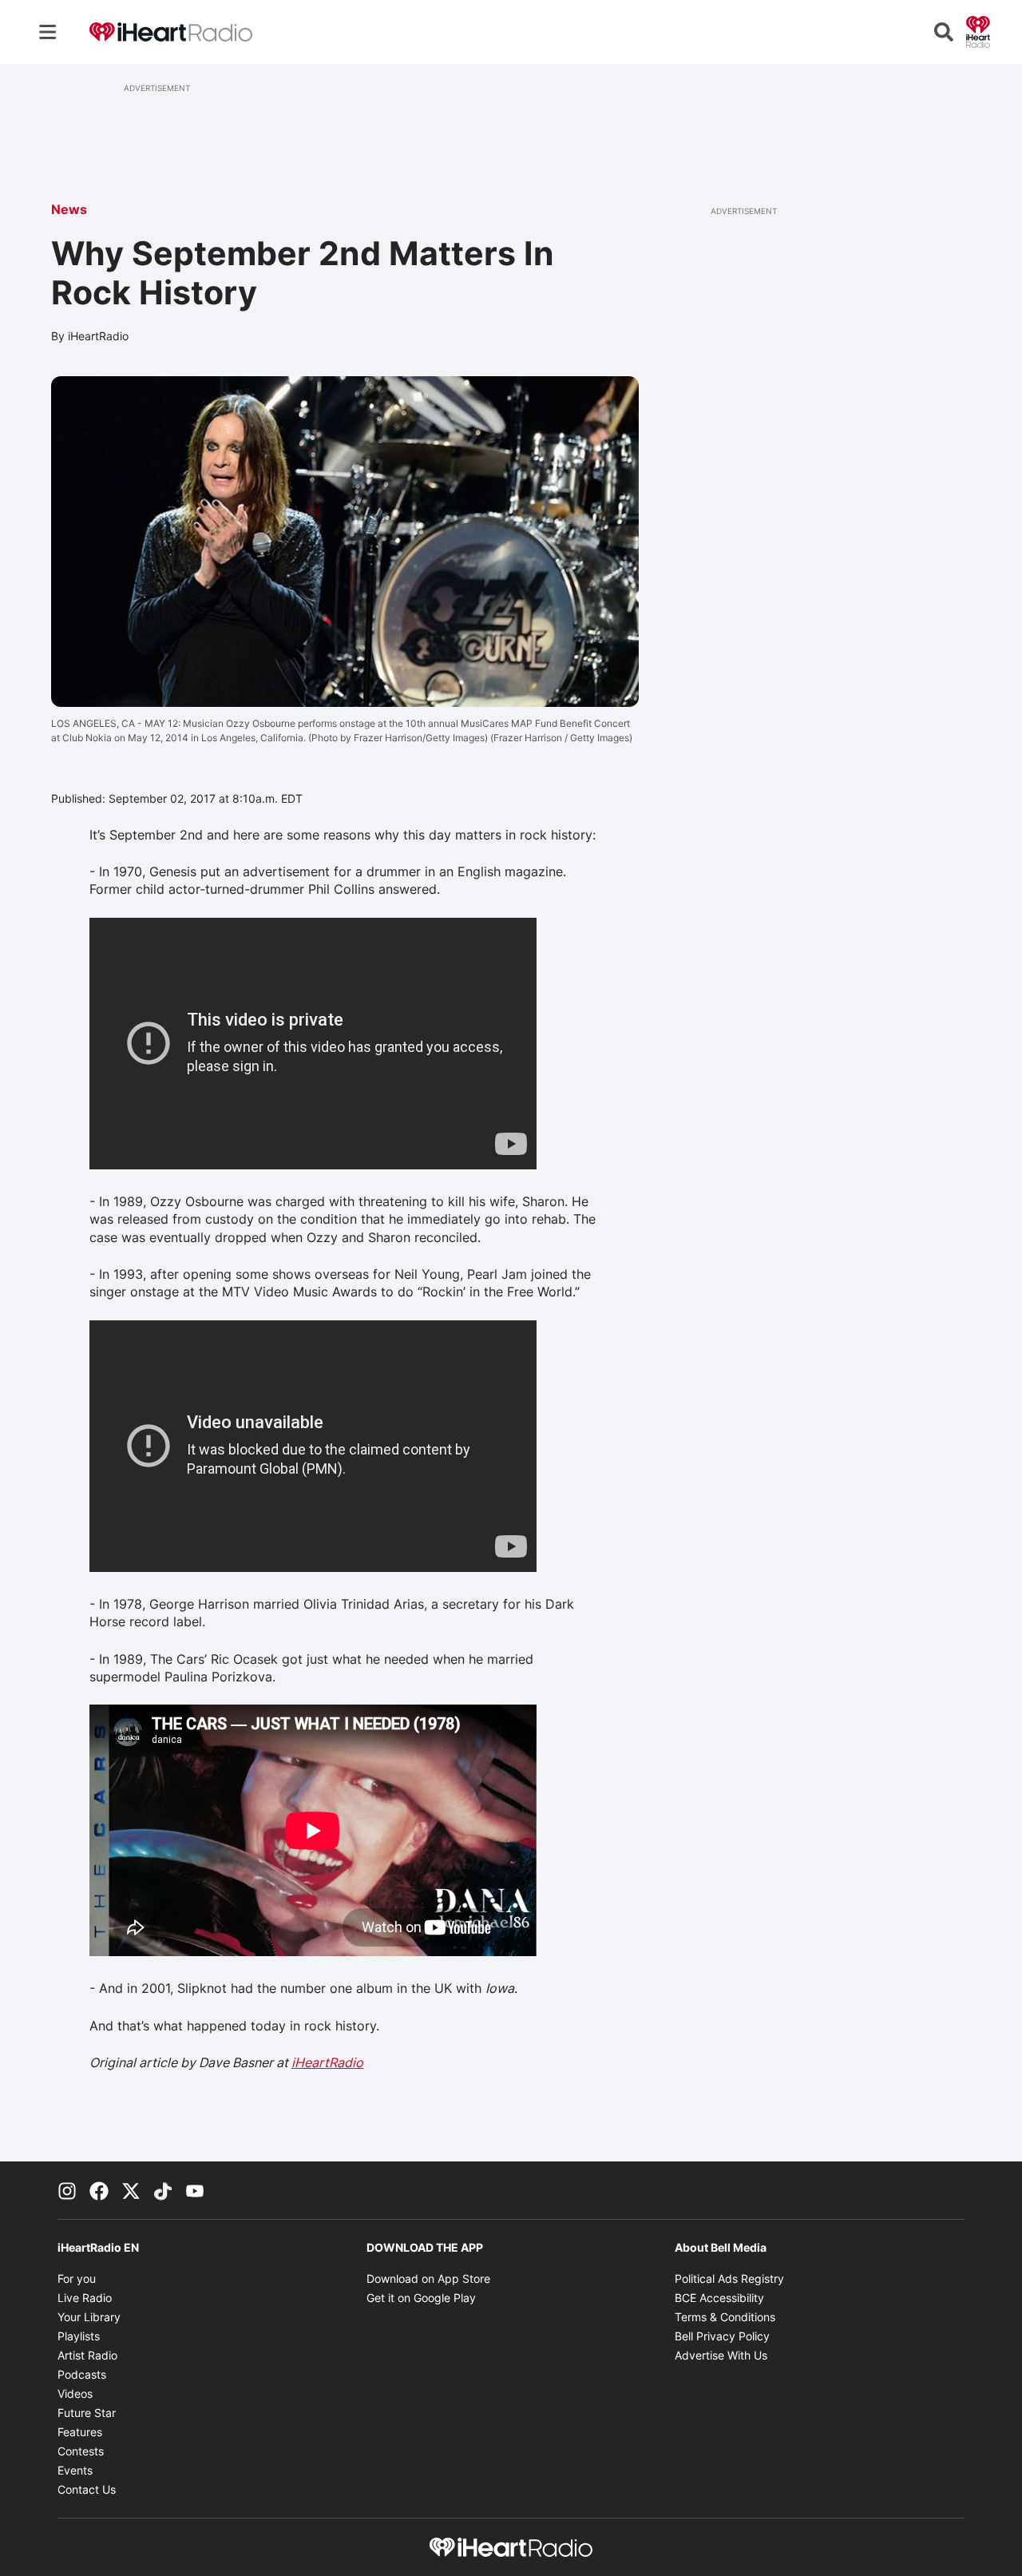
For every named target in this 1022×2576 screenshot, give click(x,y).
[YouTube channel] (195, 2190)
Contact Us (87, 2489)
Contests (81, 2451)
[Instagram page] (67, 2190)
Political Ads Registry (729, 2278)
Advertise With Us (721, 2355)
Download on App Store (428, 2278)
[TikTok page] (163, 2190)
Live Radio (85, 2298)
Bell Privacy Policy (722, 2336)
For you (77, 2278)
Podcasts (82, 2374)
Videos (75, 2393)
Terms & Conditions (725, 2317)
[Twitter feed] (131, 2190)
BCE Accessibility (719, 2298)
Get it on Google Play (421, 2298)
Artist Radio (87, 2355)
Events (75, 2470)
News (69, 209)
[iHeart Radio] (978, 30)
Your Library (89, 2317)
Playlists (79, 2336)
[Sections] (48, 32)
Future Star (87, 2413)
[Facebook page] (99, 2190)
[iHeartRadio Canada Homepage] (171, 32)
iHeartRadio (327, 2062)
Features (80, 2432)
